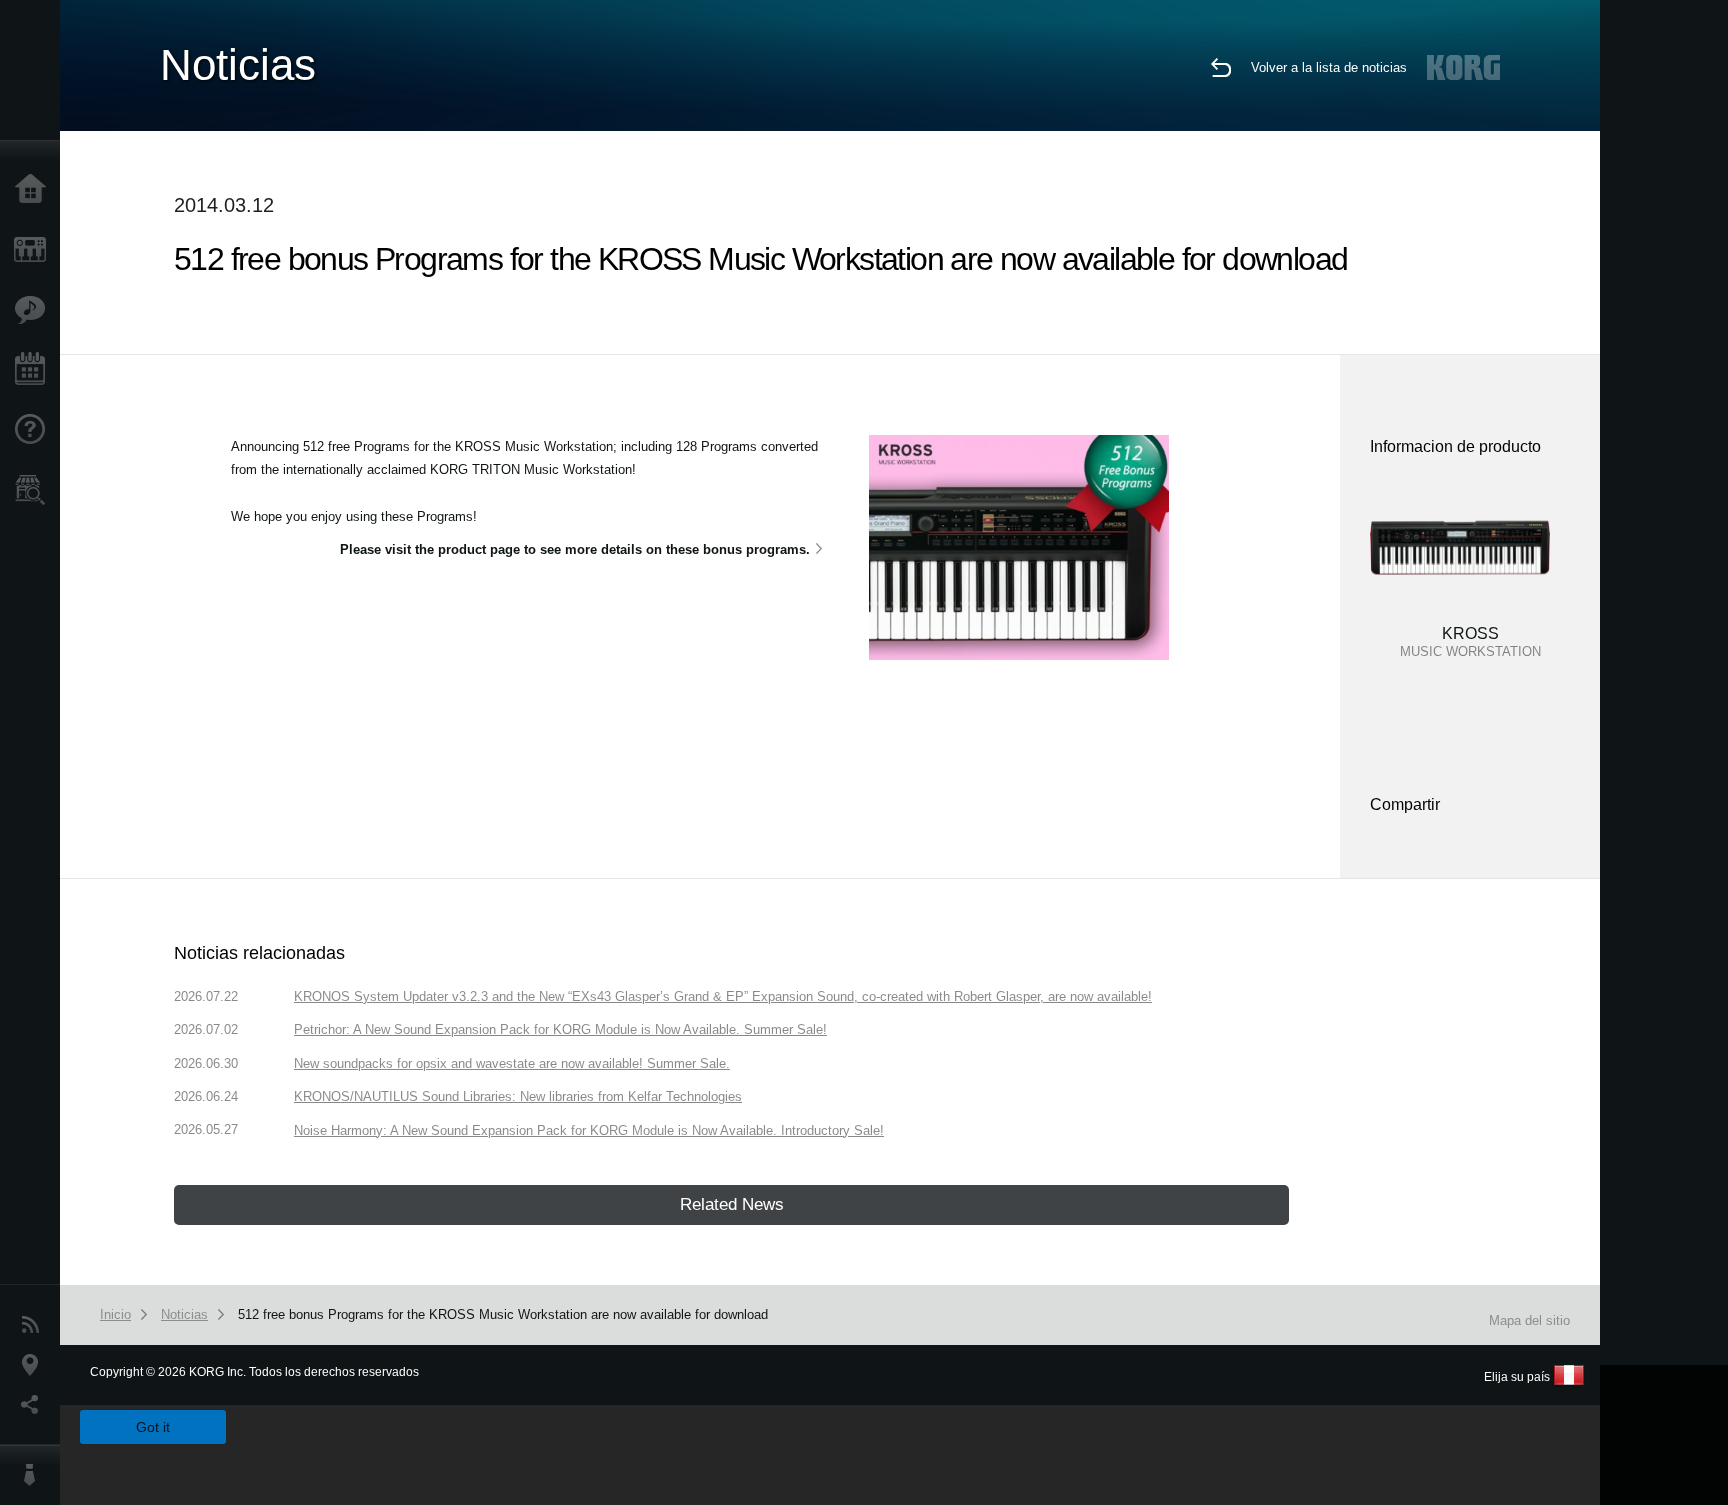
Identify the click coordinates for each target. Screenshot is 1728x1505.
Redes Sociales (35, 1405)
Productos (35, 250)
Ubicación (35, 1365)
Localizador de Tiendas (35, 496)
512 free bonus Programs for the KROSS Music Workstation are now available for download (503, 1314)
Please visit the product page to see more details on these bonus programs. (575, 549)
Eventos (35, 370)
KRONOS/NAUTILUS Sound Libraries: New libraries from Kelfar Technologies (518, 1096)
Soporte (35, 430)
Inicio (35, 190)
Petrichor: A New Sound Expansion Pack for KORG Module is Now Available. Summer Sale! (560, 1029)
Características (35, 310)
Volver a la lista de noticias (1329, 67)
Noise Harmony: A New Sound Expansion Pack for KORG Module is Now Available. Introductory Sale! (589, 1130)
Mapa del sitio (1529, 1320)
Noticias (35, 1325)
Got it (153, 1427)
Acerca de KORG (35, 1475)
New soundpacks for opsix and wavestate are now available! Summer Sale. (512, 1063)
